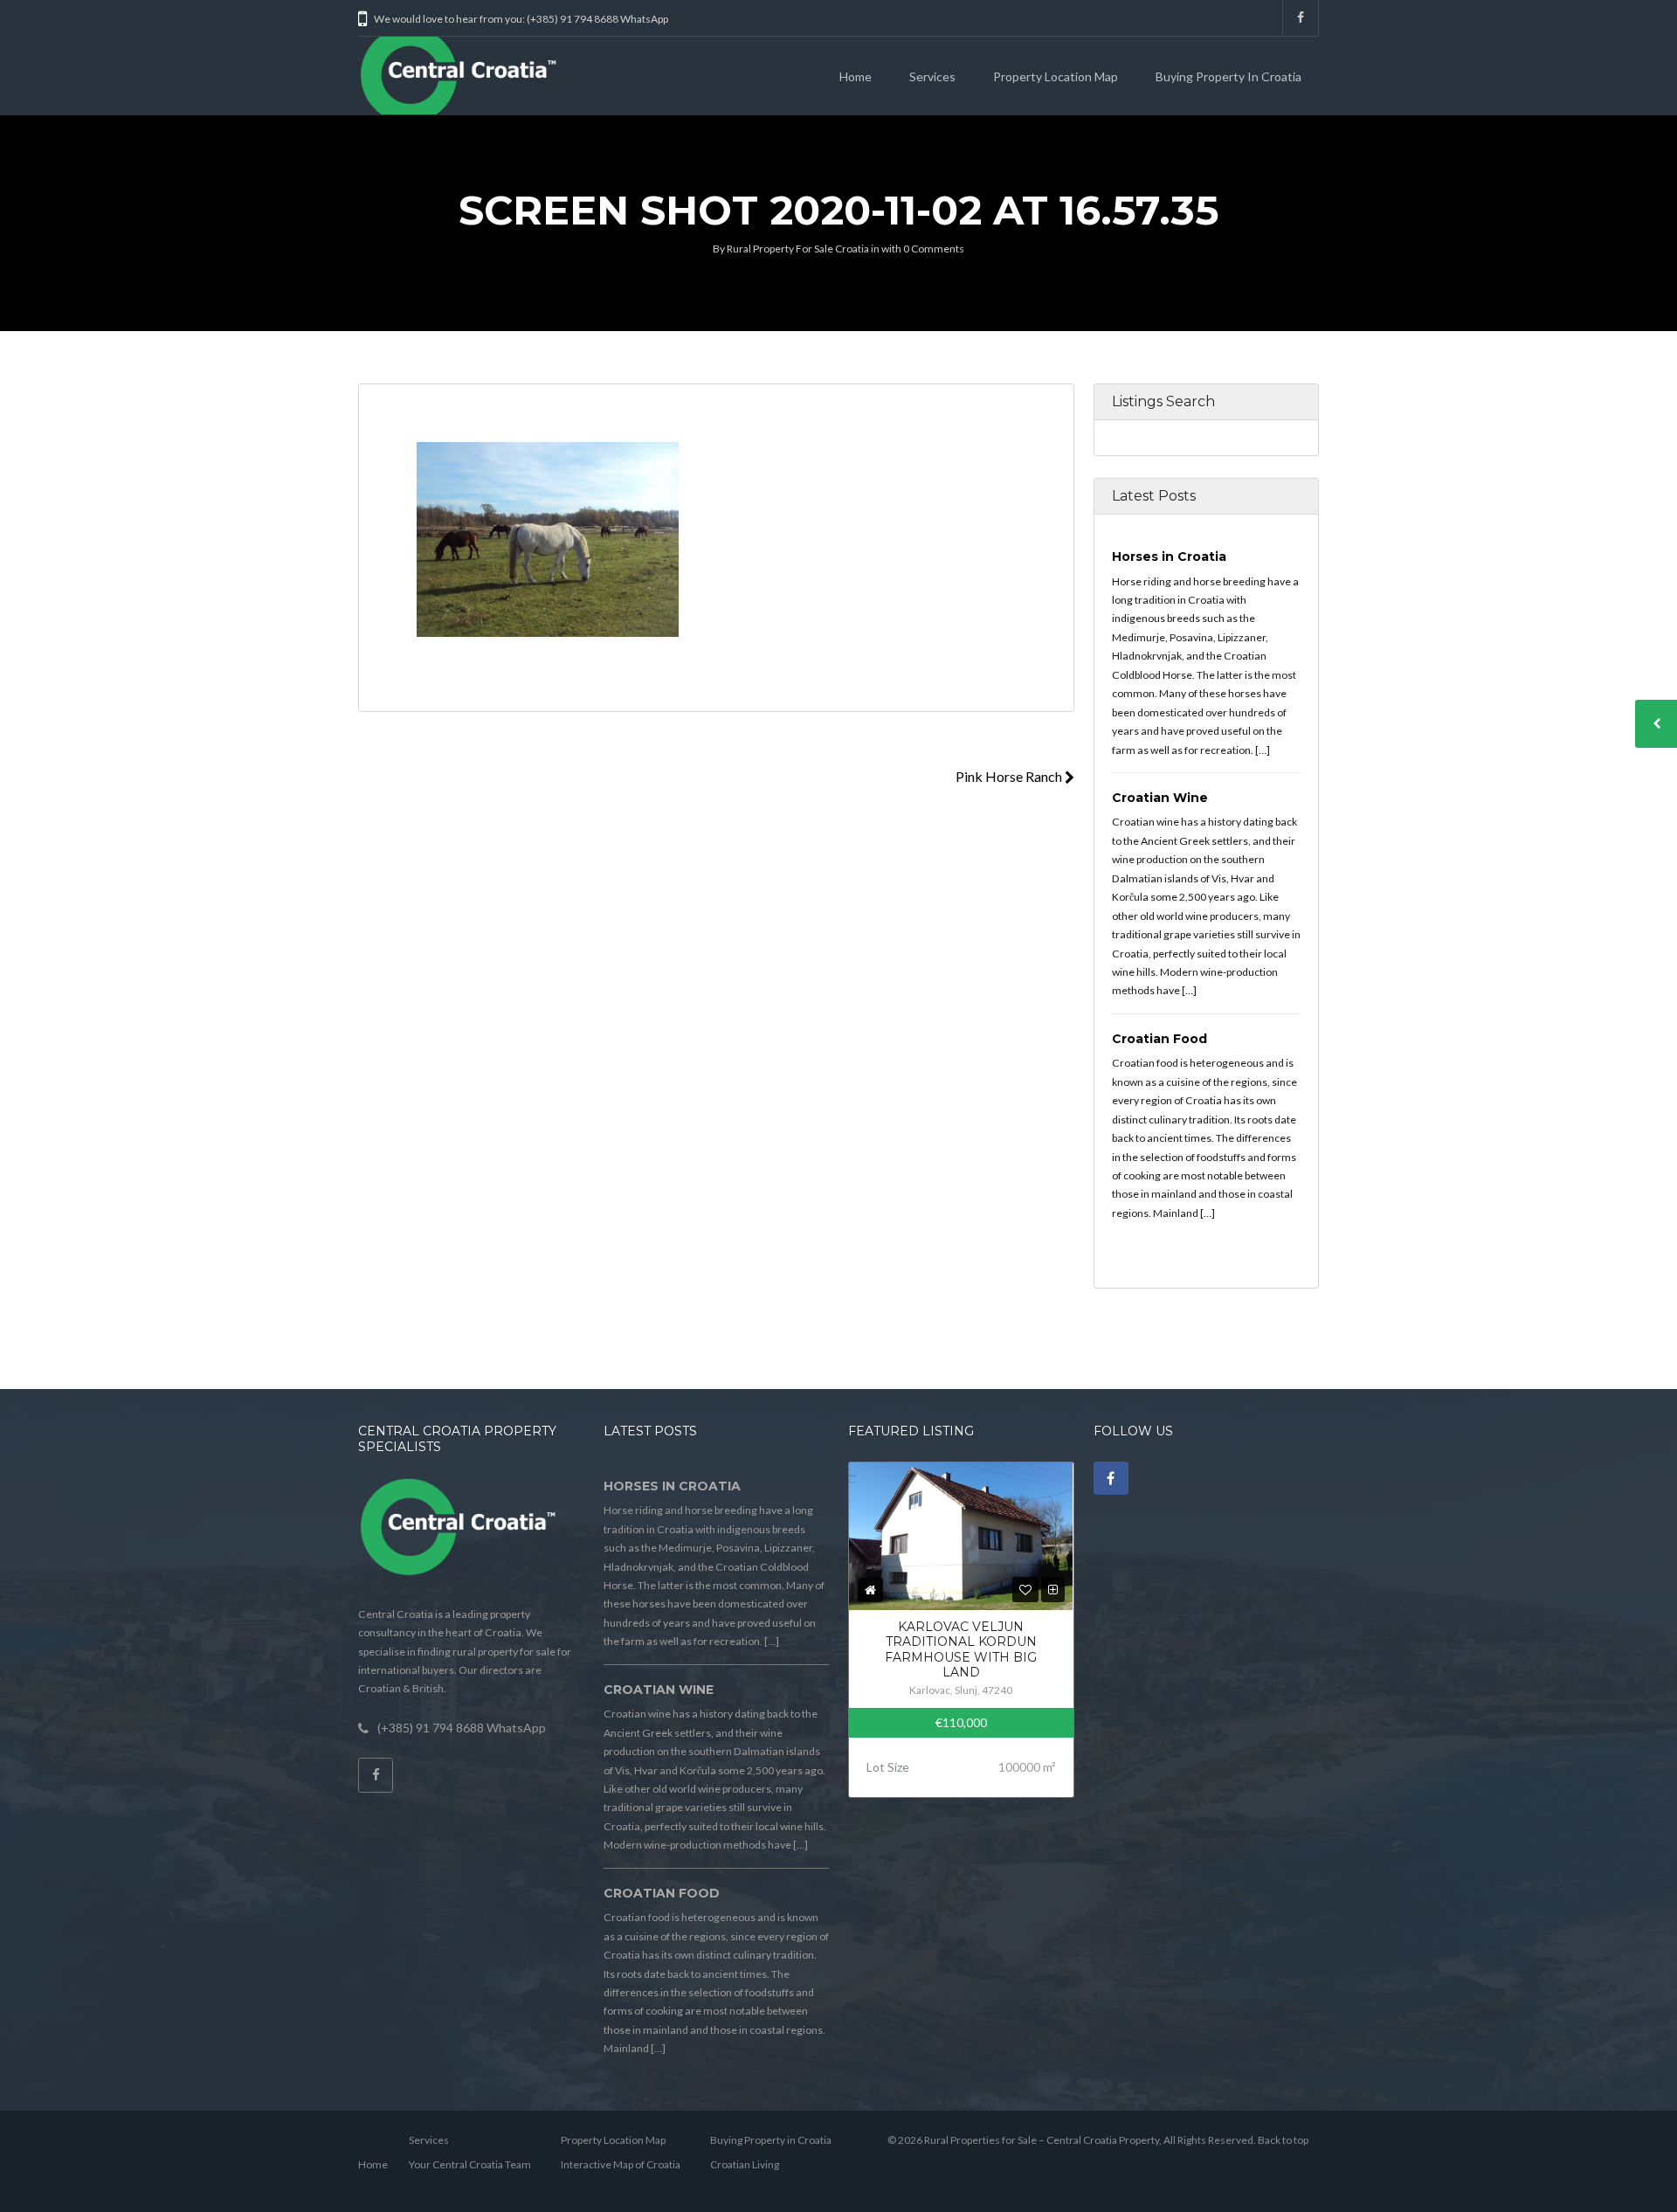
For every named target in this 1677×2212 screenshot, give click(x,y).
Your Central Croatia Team (470, 2164)
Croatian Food (1159, 1039)
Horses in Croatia (1169, 556)
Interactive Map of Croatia (621, 2164)
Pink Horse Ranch (1010, 776)
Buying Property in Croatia (1228, 76)
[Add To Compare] (1053, 1590)
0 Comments (934, 249)
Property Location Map (1056, 76)
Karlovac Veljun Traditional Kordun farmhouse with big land (961, 1650)
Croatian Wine (1160, 798)
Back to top (1283, 2140)
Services (932, 76)
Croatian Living (745, 2164)
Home (856, 76)
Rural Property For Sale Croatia (798, 249)
